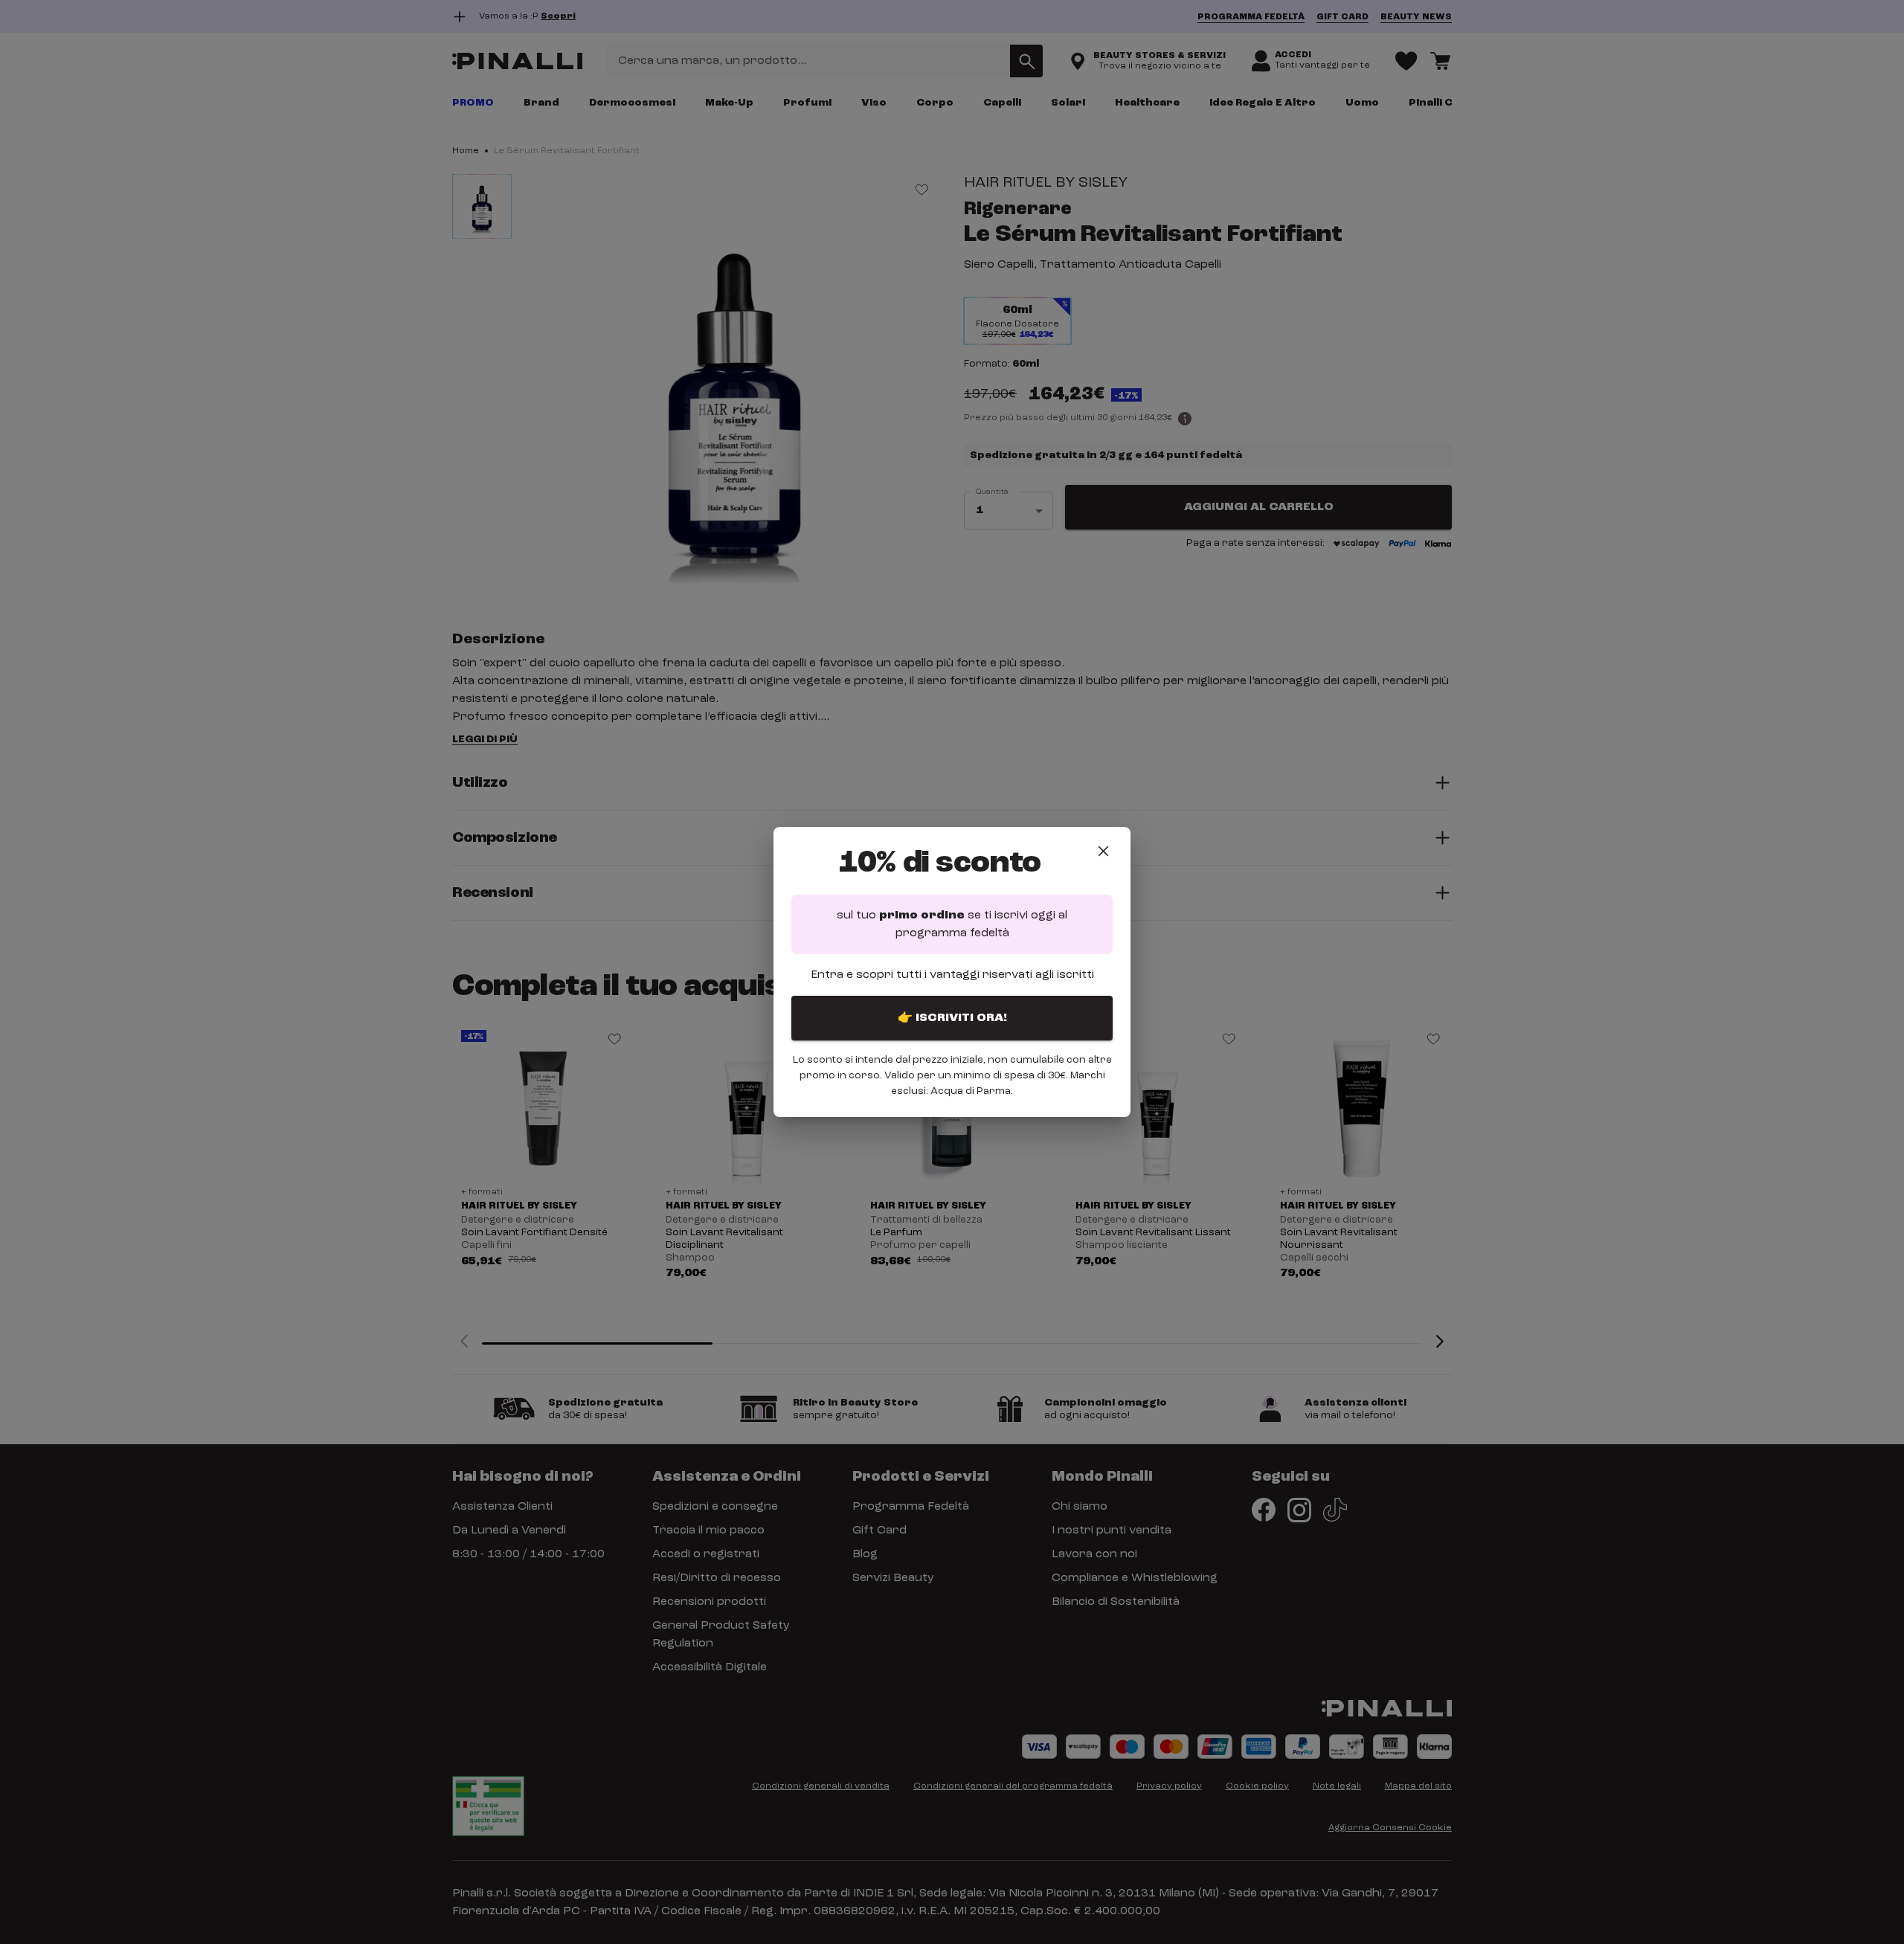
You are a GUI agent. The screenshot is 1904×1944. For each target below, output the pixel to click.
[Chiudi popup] (1103, 851)
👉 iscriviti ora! (952, 1018)
